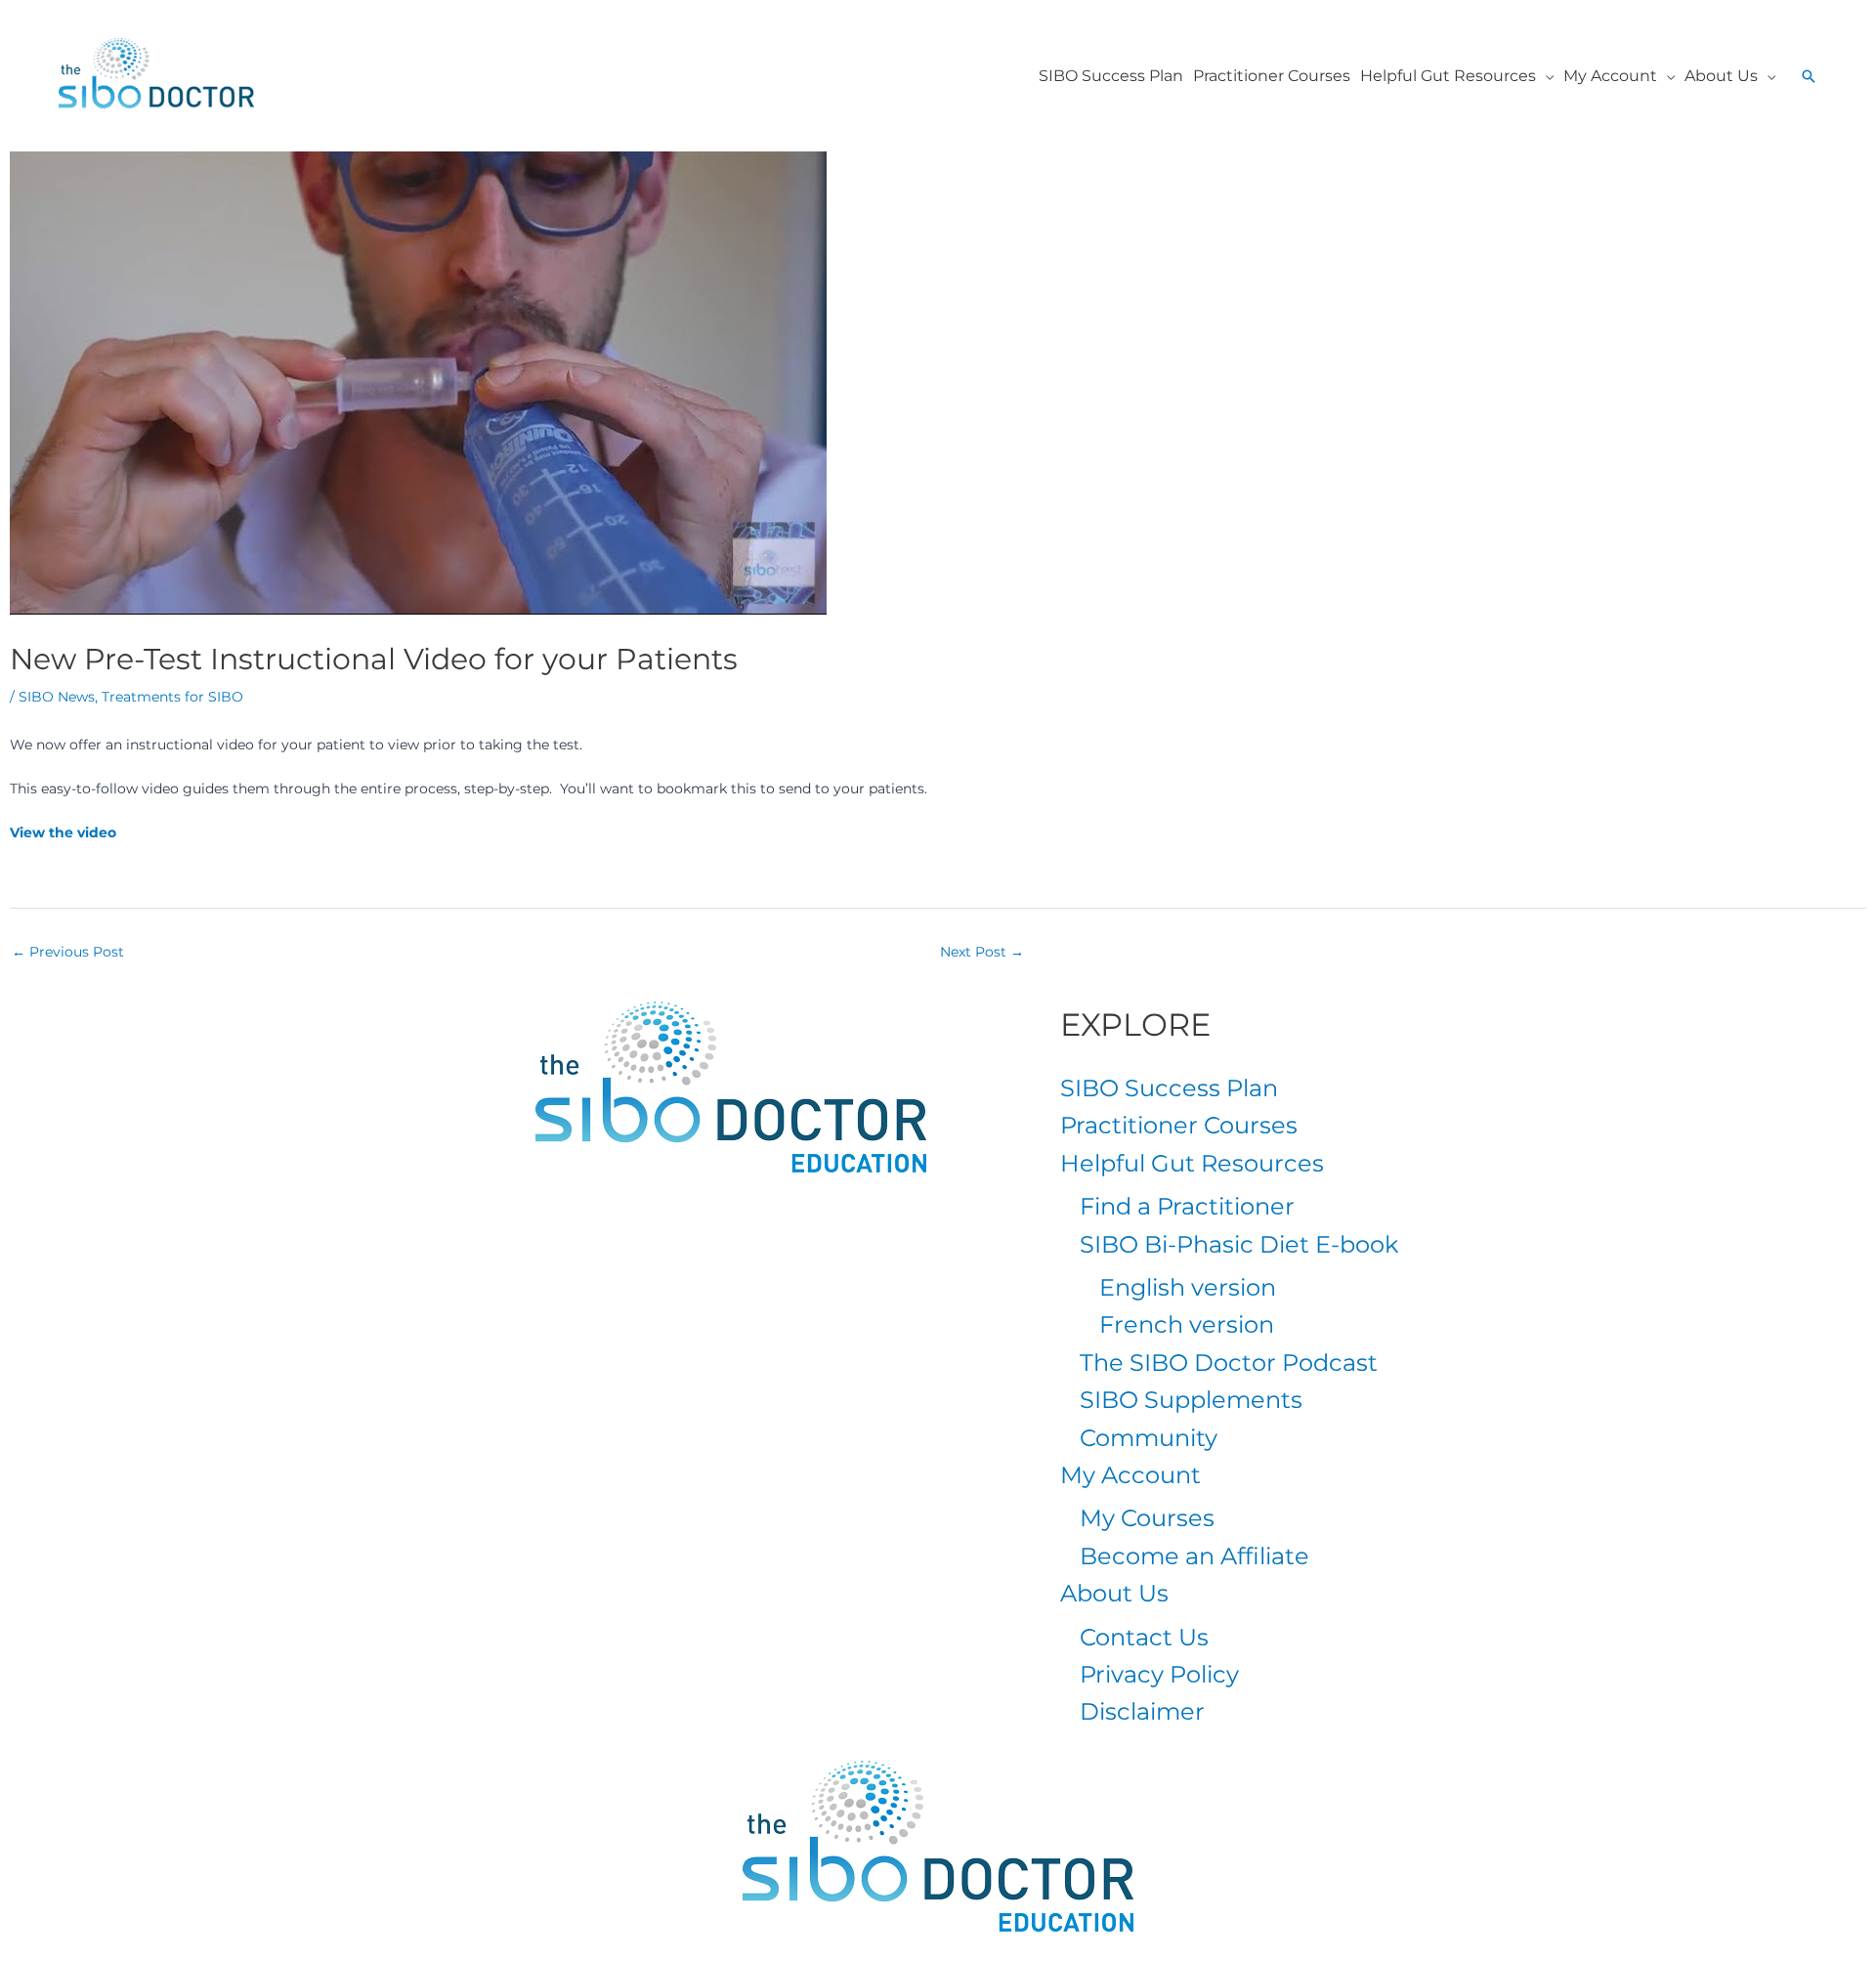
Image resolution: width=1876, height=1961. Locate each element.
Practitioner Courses (1179, 1125)
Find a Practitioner (1187, 1206)
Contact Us (1144, 1637)
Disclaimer (1142, 1711)
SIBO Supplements (1191, 1400)
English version (1188, 1287)
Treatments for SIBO (172, 697)
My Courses (1147, 1518)
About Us (1114, 1593)
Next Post (982, 952)
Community (1149, 1438)
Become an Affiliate (1194, 1556)
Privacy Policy (1159, 1674)
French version (1187, 1324)
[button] (1545, 76)
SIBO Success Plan (1169, 1088)
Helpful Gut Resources (1192, 1163)
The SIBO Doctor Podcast (1229, 1363)
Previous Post (68, 952)
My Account (1130, 1475)
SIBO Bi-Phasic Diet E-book (1239, 1244)
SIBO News (57, 697)
